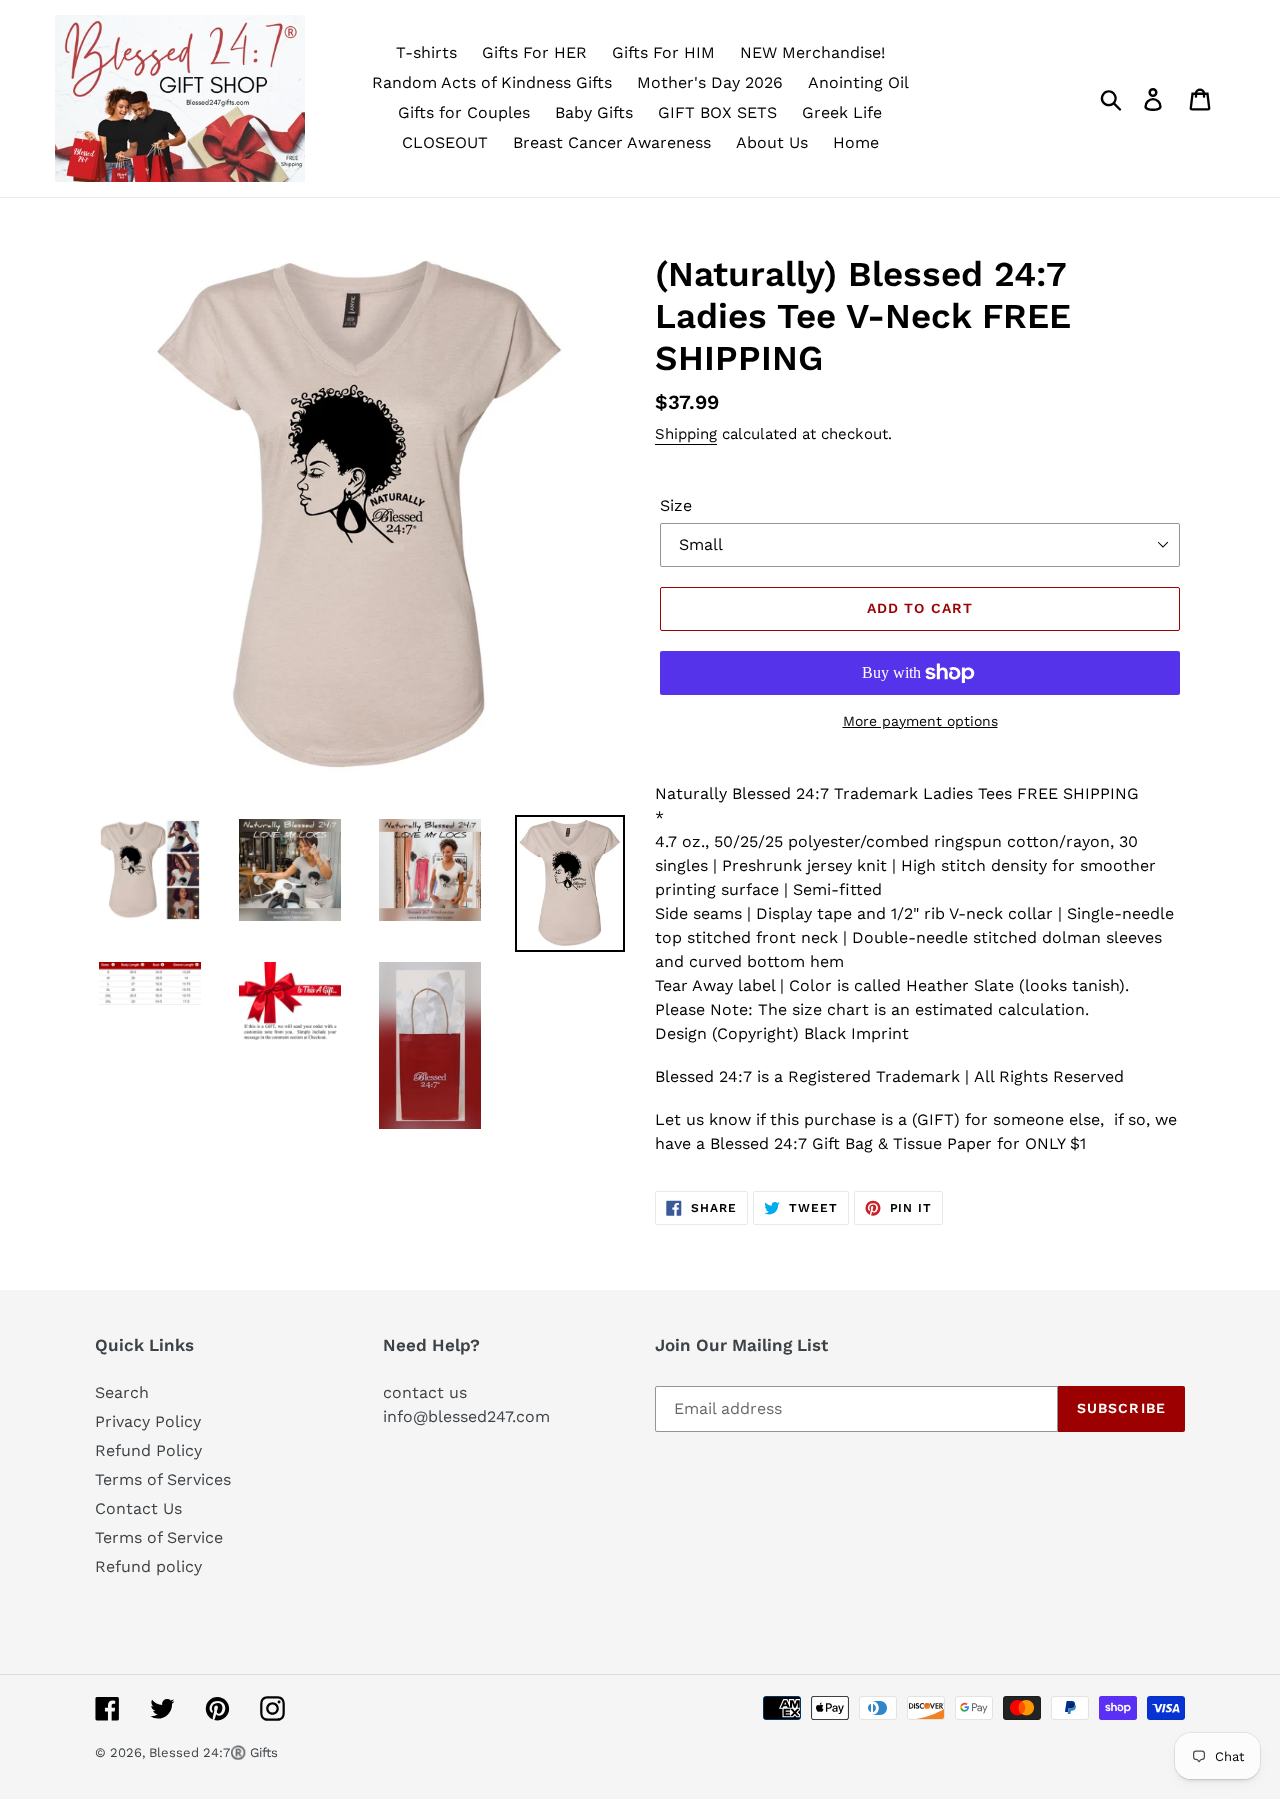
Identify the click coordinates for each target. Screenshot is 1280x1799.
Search (122, 1392)
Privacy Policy (148, 1421)
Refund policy (148, 1566)
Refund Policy (148, 1450)
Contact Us (138, 1508)
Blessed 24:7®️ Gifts (213, 1752)
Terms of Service (159, 1537)
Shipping (686, 434)
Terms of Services (163, 1479)
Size (676, 505)
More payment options (920, 721)
